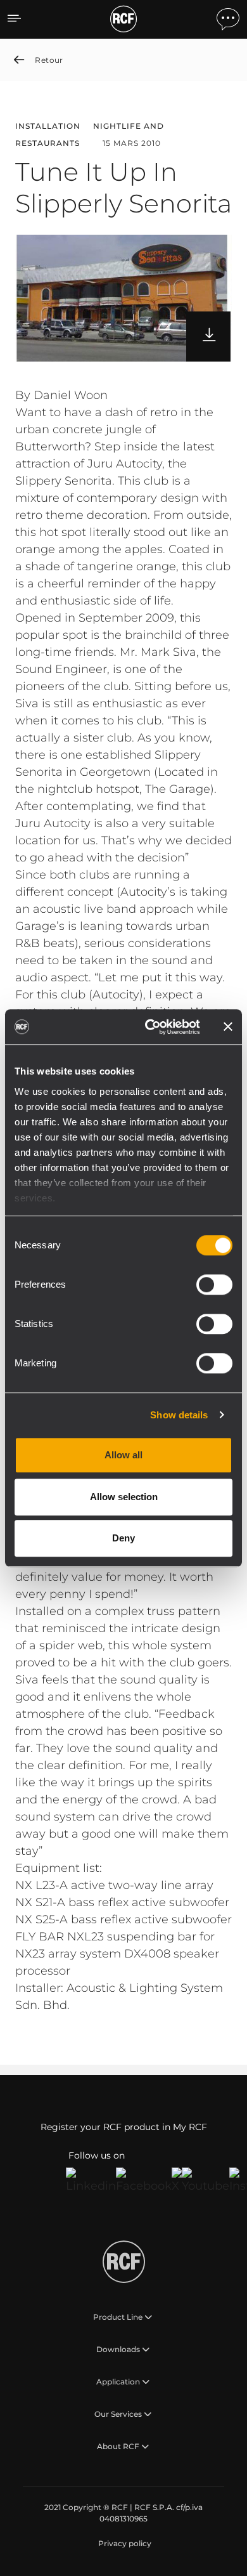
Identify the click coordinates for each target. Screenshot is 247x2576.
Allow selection (124, 1497)
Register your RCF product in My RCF (124, 2127)
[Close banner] (228, 1027)
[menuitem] (123, 2544)
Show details (179, 1415)
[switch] (214, 1285)
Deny (123, 1538)
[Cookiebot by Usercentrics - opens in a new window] (150, 1027)
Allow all (123, 1455)
